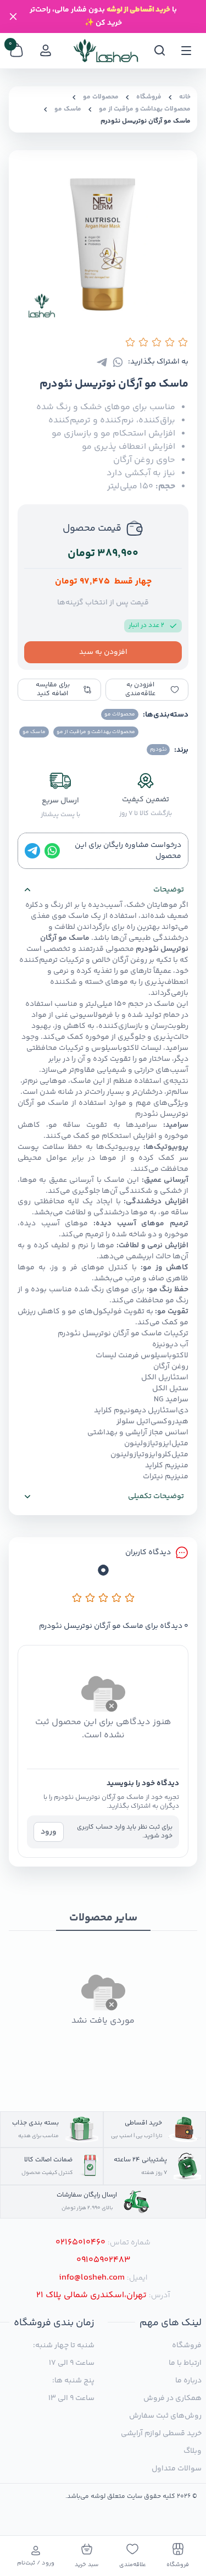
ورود (49, 1832)
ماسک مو (68, 109)
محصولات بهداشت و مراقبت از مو (145, 109)
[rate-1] (77, 1598)
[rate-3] (103, 1598)
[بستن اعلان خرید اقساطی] (13, 16)
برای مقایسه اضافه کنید (53, 689)
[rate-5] (130, 1598)
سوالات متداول (177, 2469)
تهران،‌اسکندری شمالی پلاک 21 (91, 2296)
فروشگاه (149, 97)
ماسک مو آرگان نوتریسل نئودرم (146, 122)
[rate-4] (116, 1598)
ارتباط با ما (185, 2363)
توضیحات (169, 890)
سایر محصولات (103, 1919)
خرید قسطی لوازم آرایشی (161, 2434)
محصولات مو (101, 97)
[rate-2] (90, 1598)
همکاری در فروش (172, 2398)
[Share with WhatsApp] (118, 362)
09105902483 (103, 2260)
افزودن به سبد (103, 652)
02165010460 (80, 2243)
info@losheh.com (92, 2278)
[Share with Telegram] (102, 362)
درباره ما (188, 2381)
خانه (185, 97)
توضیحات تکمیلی (156, 1496)
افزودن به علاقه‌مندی (140, 689)
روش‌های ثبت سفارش (165, 2416)
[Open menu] (186, 51)
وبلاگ (193, 2451)
